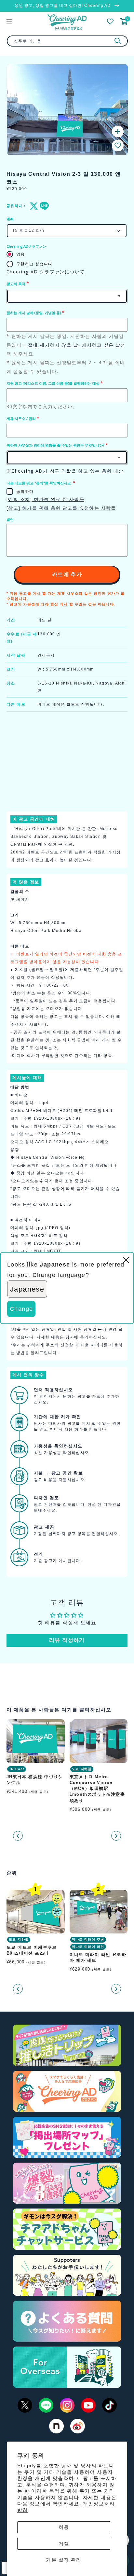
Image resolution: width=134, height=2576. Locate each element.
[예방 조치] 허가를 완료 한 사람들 (45, 499)
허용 (64, 2527)
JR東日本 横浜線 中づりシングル (35, 1780)
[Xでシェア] (33, 206)
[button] (118, 145)
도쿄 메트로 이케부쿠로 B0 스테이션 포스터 (32, 1950)
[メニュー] (9, 21)
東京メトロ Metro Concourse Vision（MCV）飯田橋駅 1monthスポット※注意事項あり (97, 1789)
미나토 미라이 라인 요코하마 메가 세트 (98, 1957)
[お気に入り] (110, 21)
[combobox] (67, 41)
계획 (10, 219)
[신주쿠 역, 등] (118, 41)
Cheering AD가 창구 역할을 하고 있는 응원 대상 (67, 471)
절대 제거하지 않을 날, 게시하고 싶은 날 (74, 345)
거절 (64, 2544)
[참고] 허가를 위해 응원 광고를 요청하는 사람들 (61, 508)
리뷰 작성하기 (67, 1640)
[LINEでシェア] (43, 206)
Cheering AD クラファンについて (46, 272)
